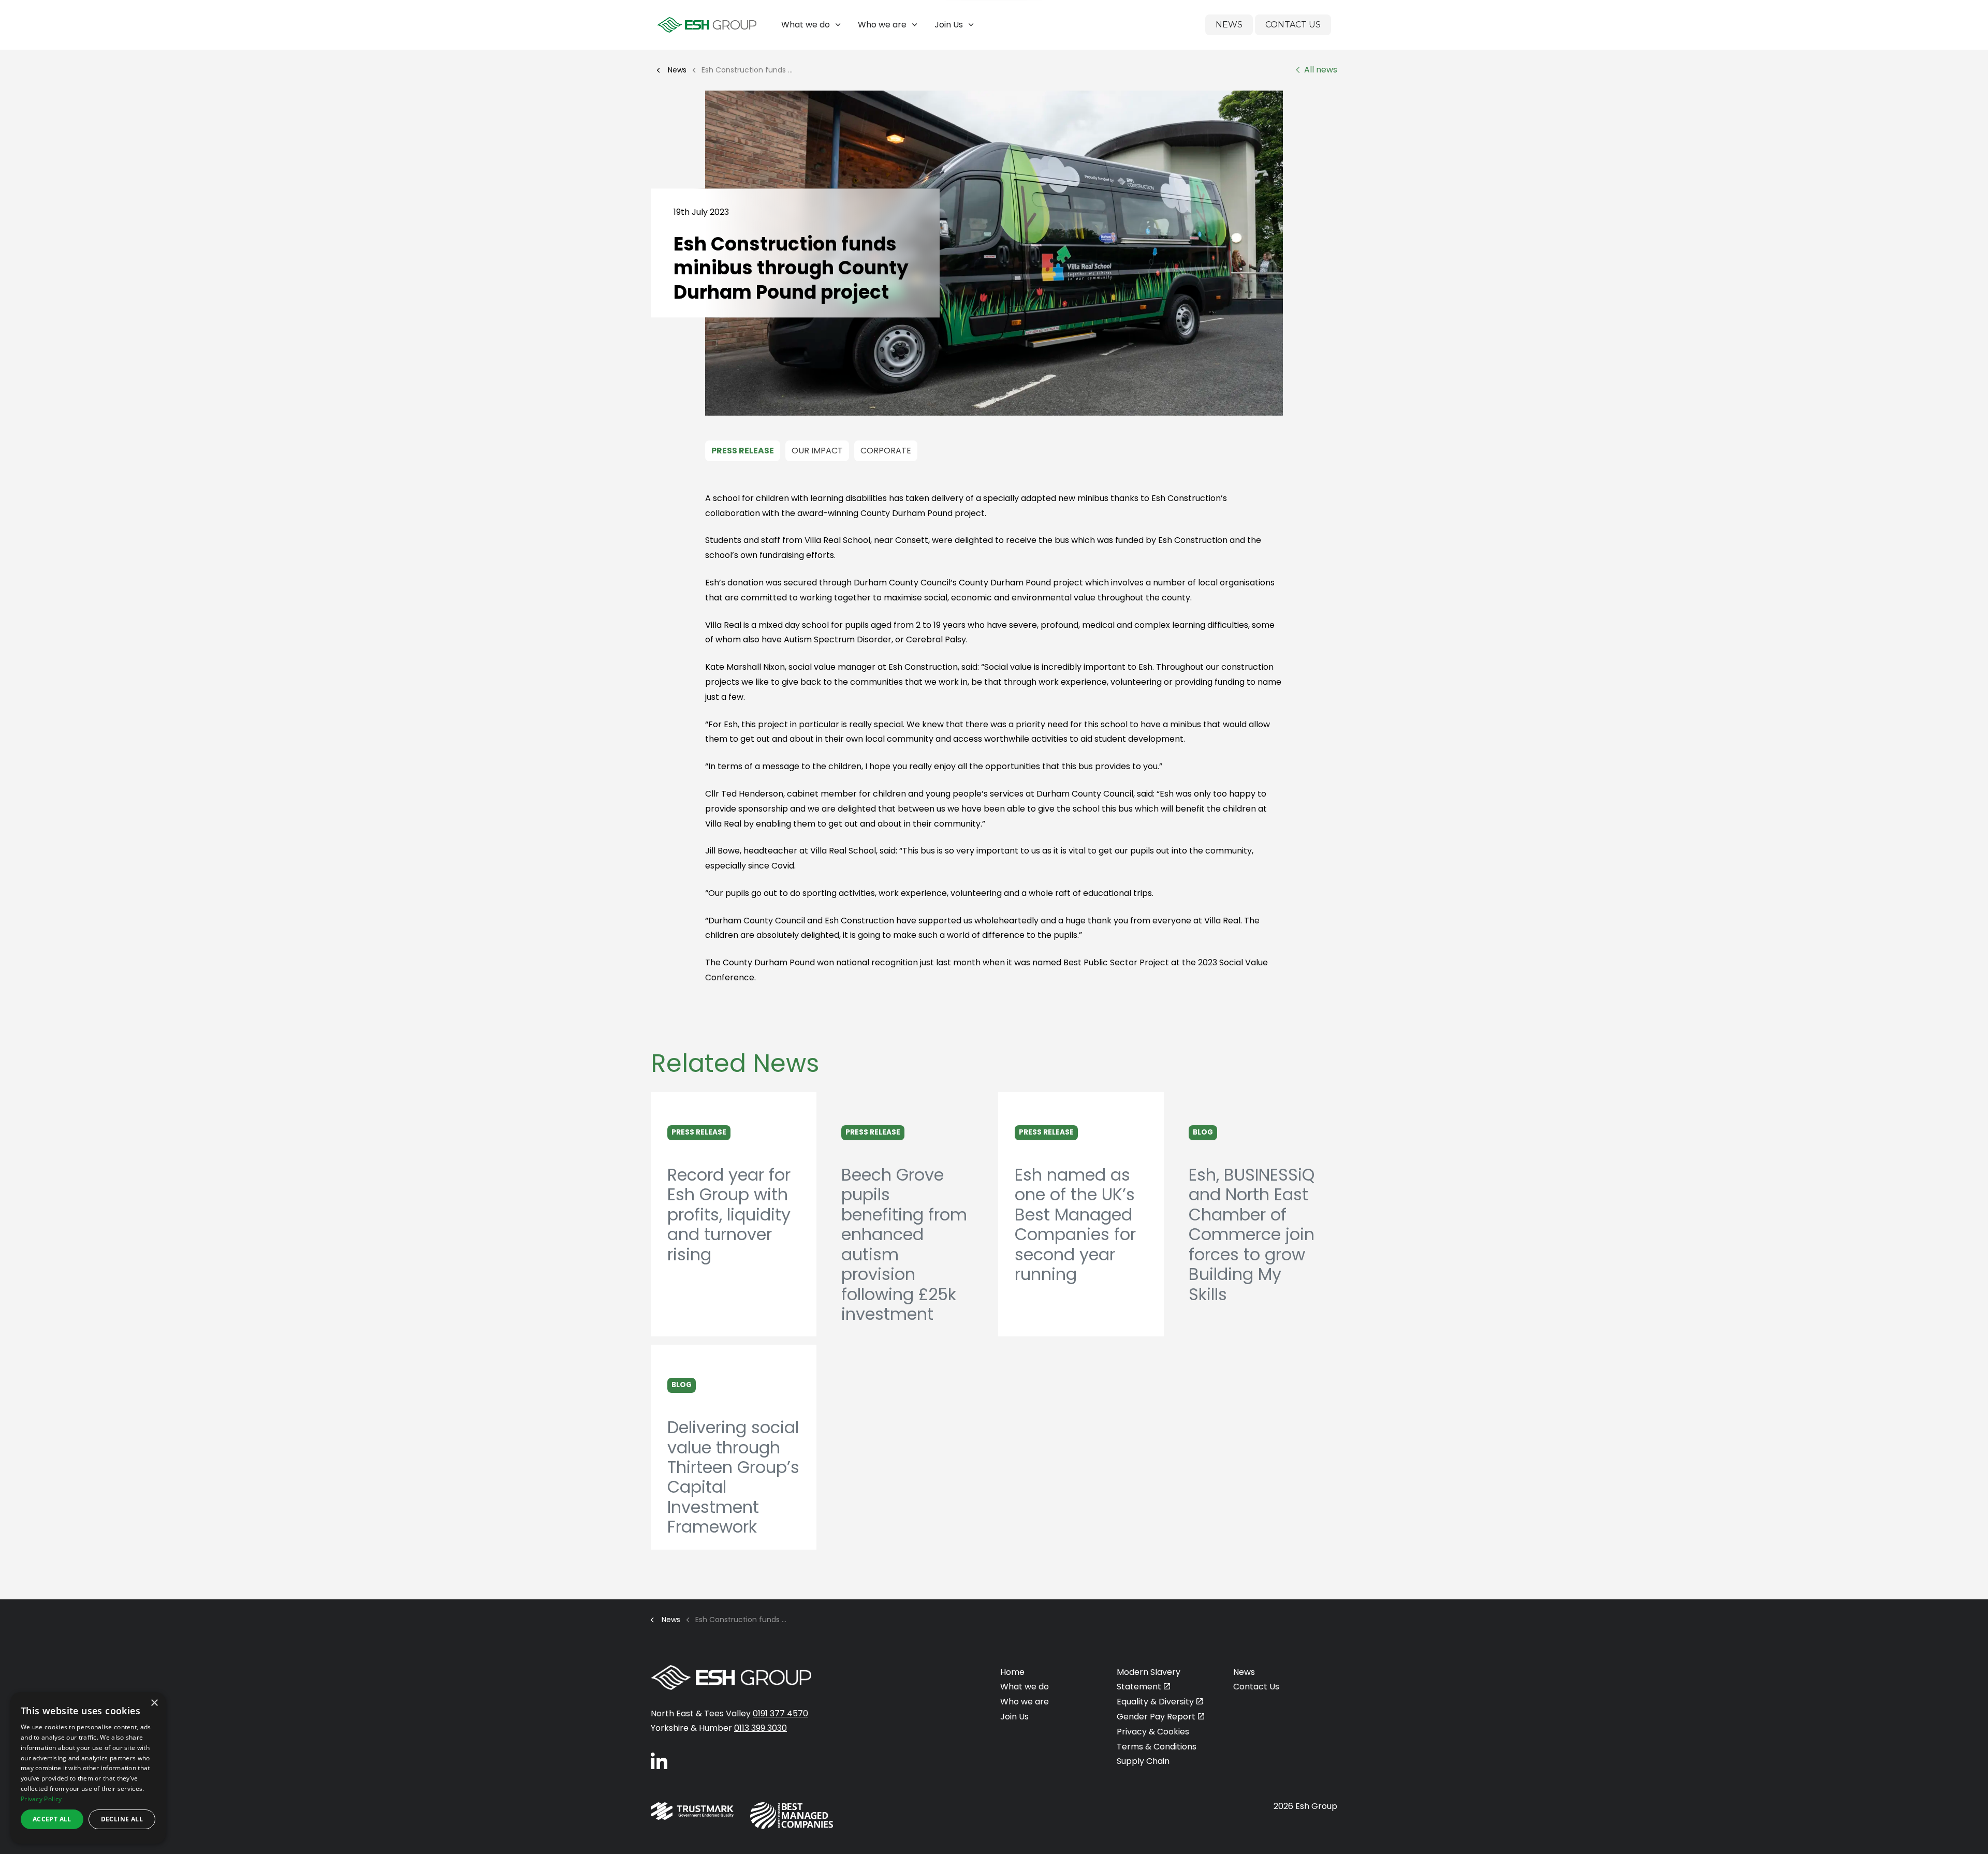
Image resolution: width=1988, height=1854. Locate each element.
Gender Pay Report (1156, 1717)
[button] (994, 253)
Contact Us (1293, 25)
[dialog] (88, 1768)
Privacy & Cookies (1153, 1732)
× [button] (154, 1703)
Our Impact (817, 451)
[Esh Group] (707, 25)
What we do (806, 25)
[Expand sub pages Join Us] (1980, 25)
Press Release (743, 451)
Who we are (882, 25)
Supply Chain (1143, 1761)
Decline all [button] (122, 1819)
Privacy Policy (41, 1799)
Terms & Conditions (1157, 1747)
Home (1012, 1672)
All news (1321, 70)
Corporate (886, 451)
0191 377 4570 (780, 1713)
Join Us (949, 25)
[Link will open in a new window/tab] (659, 1761)
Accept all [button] (52, 1819)
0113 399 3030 (761, 1728)
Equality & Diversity (1155, 1702)
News (1229, 25)
